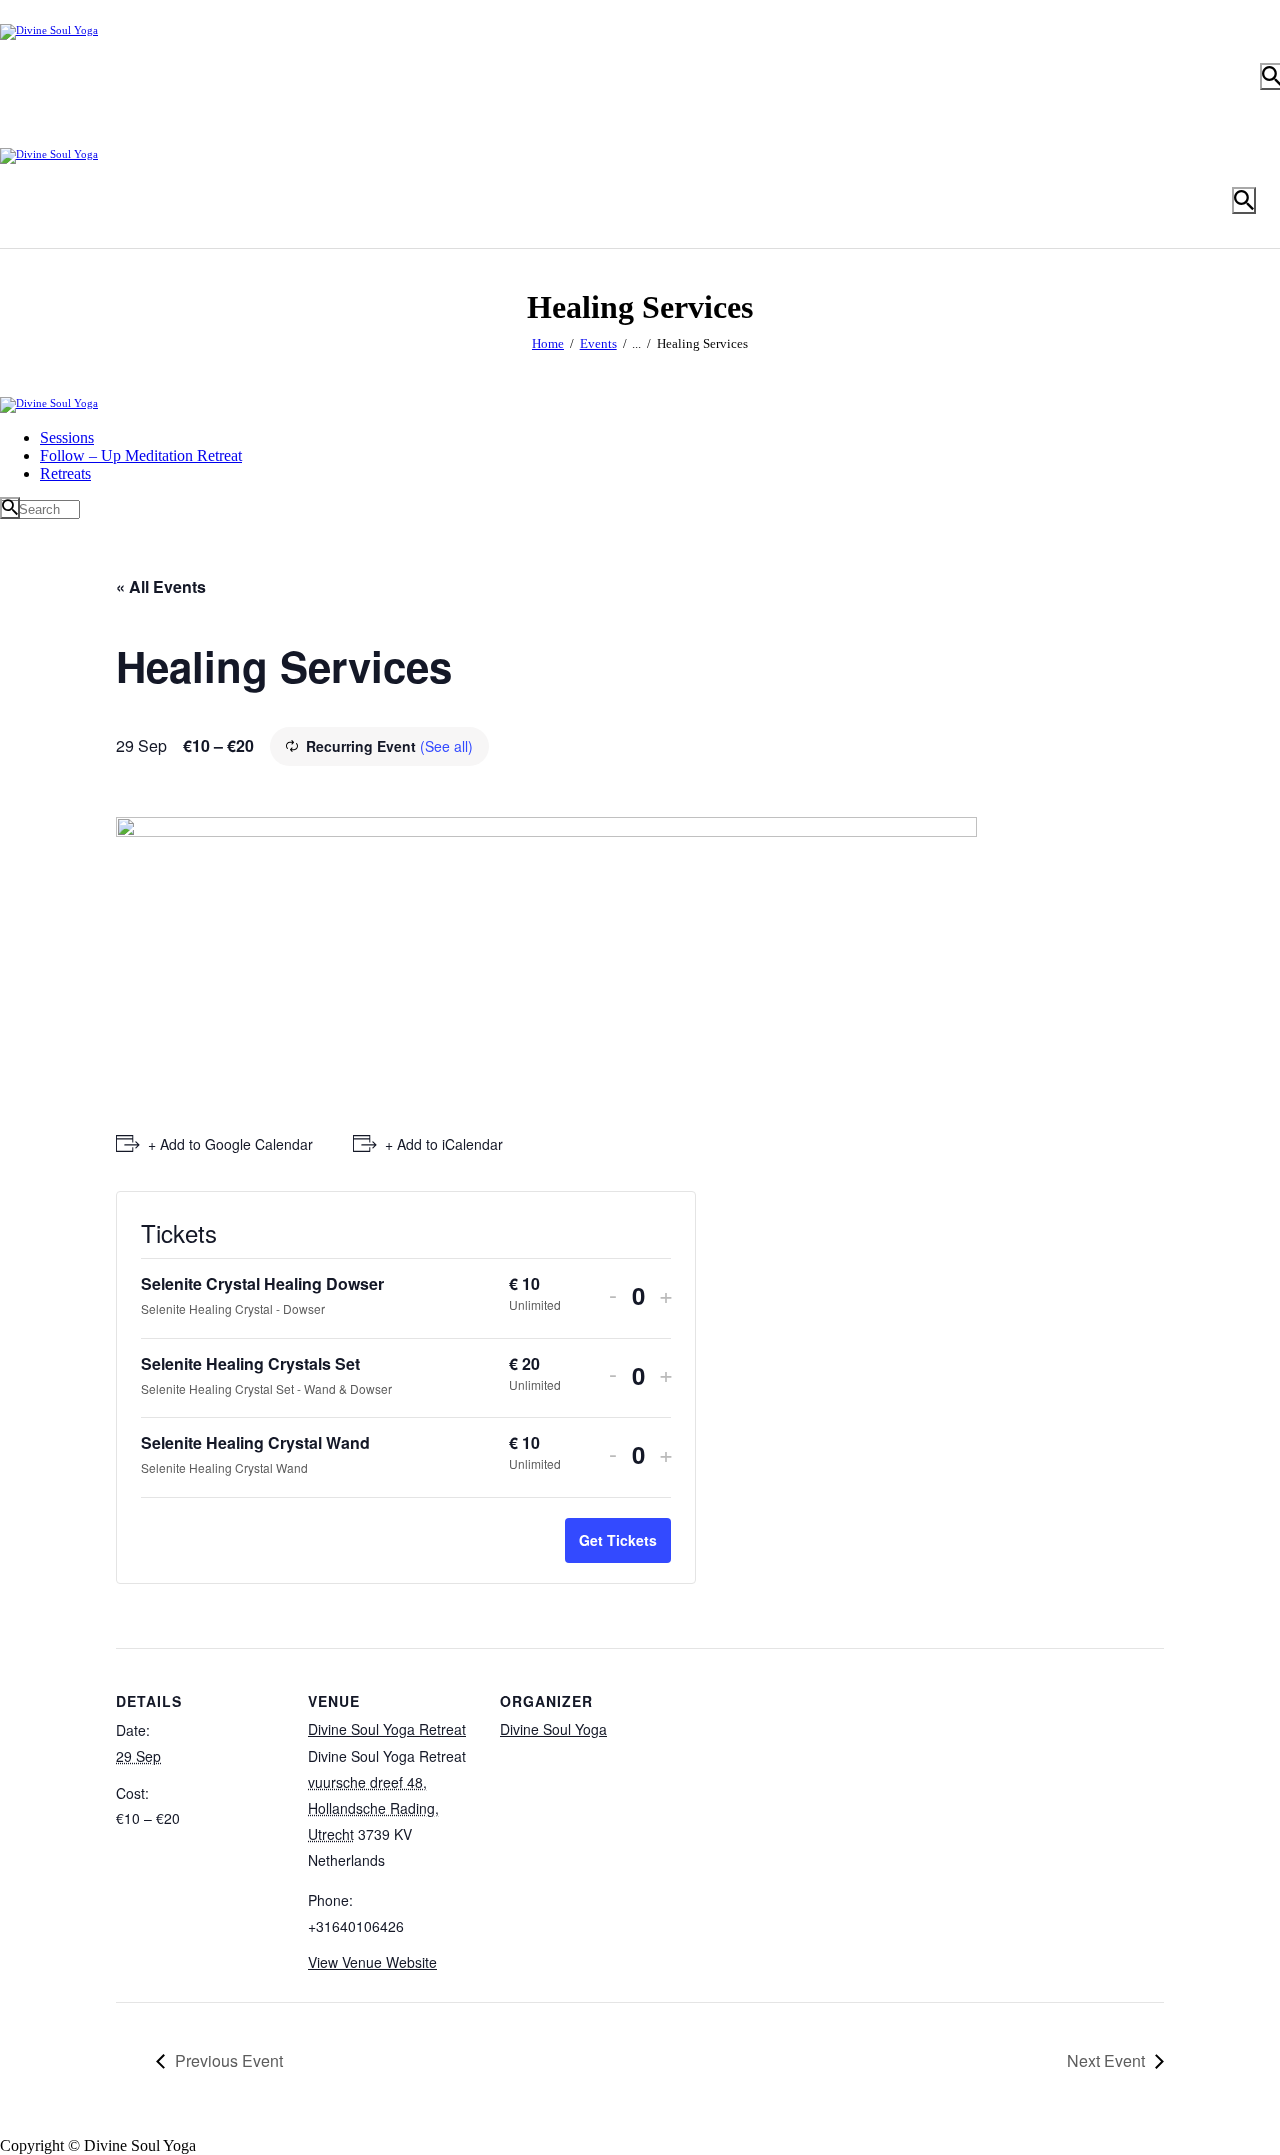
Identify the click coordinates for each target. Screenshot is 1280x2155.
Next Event (1106, 2060)
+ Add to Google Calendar (230, 1144)
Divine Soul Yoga (553, 1729)
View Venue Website (372, 1962)
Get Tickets (618, 1540)
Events (598, 343)
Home (548, 343)
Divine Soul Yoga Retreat (387, 1729)
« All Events (161, 586)
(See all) (446, 746)
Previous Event (229, 2060)
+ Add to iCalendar (444, 1144)
